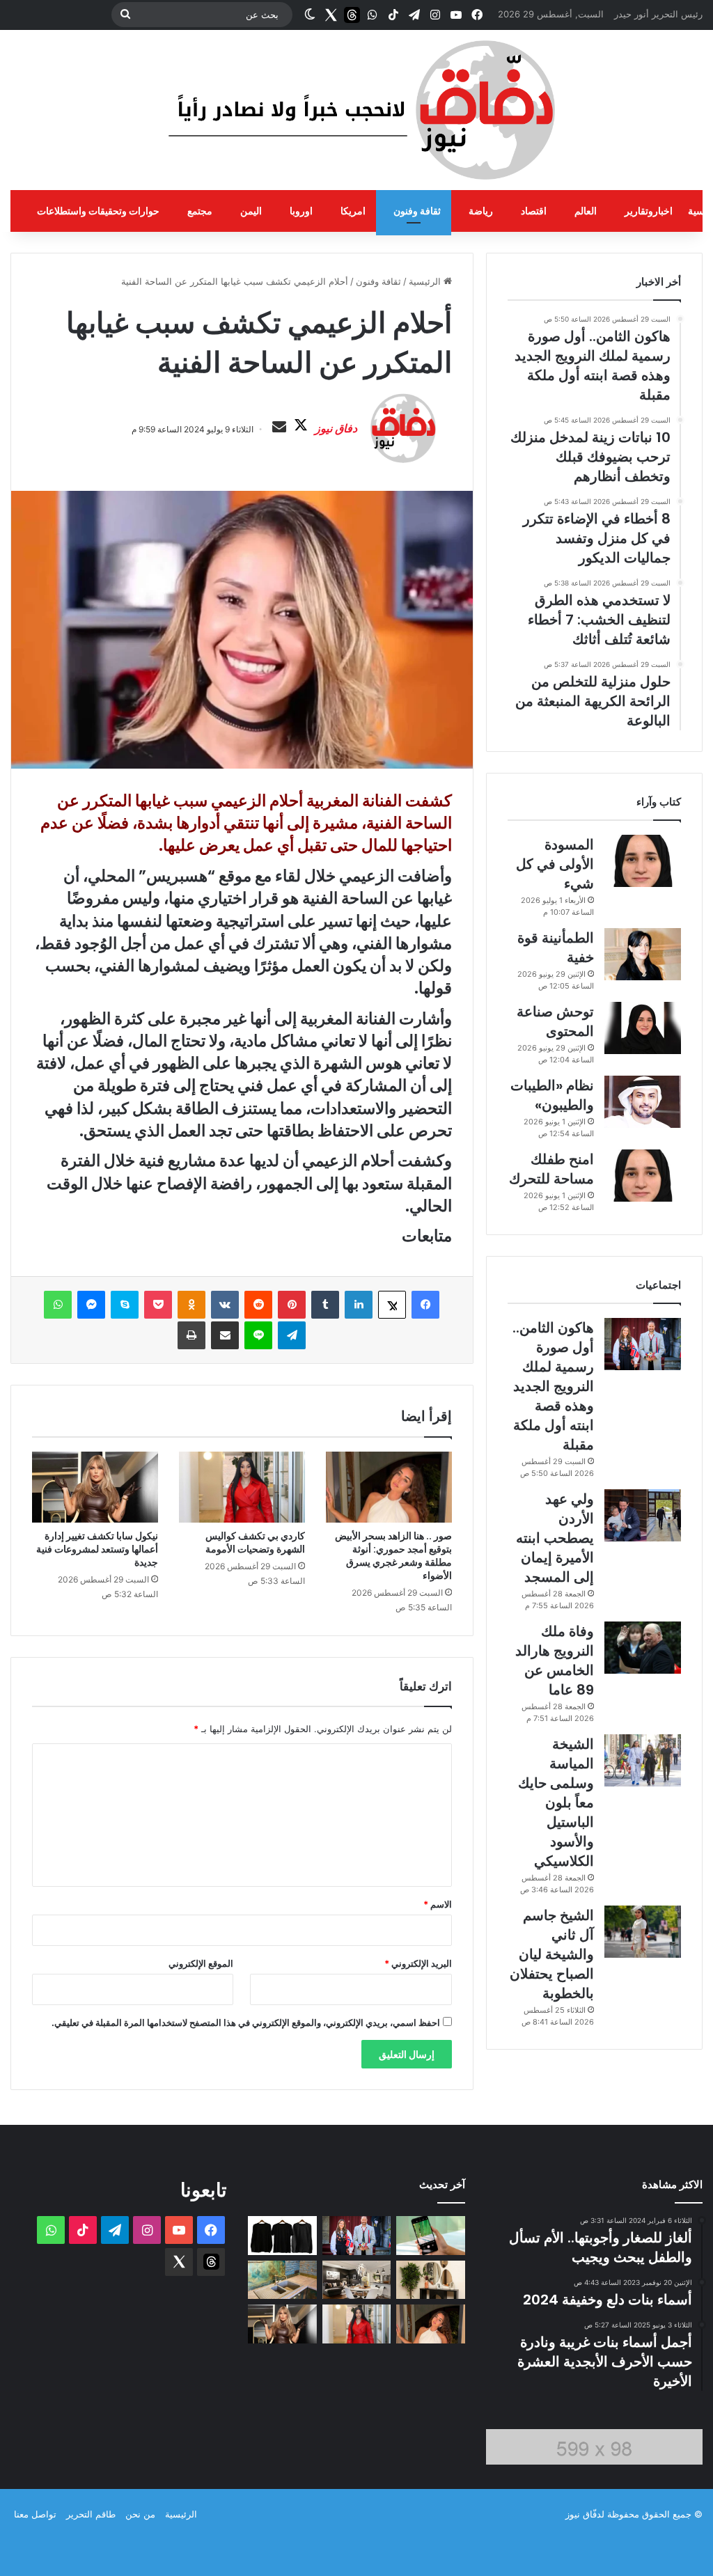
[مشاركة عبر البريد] (225, 1335)
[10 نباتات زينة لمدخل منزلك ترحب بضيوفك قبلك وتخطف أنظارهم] (430, 2280)
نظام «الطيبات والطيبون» (552, 1095)
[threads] (352, 15)
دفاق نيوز (336, 428)
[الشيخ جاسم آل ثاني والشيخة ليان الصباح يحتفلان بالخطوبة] (643, 1932)
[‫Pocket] (158, 1305)
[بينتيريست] (292, 1305)
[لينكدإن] (359, 1305)
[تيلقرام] (292, 1335)
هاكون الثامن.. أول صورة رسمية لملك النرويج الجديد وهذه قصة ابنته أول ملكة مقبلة (553, 1386)
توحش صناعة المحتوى (555, 1021)
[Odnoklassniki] (191, 1305)
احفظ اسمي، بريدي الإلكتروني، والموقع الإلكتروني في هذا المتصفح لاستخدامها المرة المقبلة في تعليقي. (246, 2023)
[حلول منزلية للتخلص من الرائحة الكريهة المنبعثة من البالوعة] (282, 2280)
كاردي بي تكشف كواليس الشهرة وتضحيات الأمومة (255, 1542)
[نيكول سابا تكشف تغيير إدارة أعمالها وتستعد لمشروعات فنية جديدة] (95, 1487)
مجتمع (200, 211)
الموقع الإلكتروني (201, 1963)
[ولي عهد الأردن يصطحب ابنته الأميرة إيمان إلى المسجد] (643, 1515)
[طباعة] (191, 1335)
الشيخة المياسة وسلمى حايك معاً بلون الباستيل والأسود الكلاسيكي (556, 1803)
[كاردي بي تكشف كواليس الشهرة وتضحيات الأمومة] (242, 1487)
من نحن (140, 2514)
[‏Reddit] (258, 1305)
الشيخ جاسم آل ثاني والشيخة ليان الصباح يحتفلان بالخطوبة (552, 1954)
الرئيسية (426, 281)
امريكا (353, 211)
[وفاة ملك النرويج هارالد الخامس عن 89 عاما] (643, 1648)
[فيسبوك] (425, 1305)
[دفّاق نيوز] (356, 110)
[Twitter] (331, 15)
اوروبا (301, 211)
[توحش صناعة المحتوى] (643, 1028)
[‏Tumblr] (325, 1305)
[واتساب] (58, 1305)
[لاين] (258, 1335)
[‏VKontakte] (225, 1305)
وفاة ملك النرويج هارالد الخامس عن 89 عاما (555, 1660)
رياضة (481, 211)
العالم (586, 211)
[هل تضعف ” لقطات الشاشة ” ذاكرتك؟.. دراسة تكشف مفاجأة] (430, 2236)
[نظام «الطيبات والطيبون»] (643, 1102)
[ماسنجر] (91, 1305)
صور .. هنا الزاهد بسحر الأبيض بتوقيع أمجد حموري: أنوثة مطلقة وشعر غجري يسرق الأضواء (393, 1556)
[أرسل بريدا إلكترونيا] (279, 427)
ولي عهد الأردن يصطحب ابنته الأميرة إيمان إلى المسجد (555, 1538)
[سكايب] (125, 1305)
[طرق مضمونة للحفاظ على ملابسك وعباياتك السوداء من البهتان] (282, 2236)
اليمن (251, 211)
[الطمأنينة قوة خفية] (643, 954)
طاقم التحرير (91, 2514)
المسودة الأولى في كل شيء (555, 864)
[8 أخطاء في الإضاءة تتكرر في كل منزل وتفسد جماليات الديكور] (356, 2280)
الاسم (438, 1904)
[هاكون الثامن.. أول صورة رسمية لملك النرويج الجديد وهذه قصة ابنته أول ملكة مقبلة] (643, 1344)
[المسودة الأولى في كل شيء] (643, 861)
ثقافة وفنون (417, 211)
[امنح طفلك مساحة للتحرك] (643, 1176)
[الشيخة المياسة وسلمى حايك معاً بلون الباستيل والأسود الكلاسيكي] (643, 1760)
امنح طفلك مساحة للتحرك (551, 1169)
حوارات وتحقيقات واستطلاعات (98, 211)
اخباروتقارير (649, 211)
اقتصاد (534, 211)
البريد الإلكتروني (418, 1963)
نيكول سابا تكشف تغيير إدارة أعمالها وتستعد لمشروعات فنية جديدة (97, 1549)
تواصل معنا (35, 2514)
